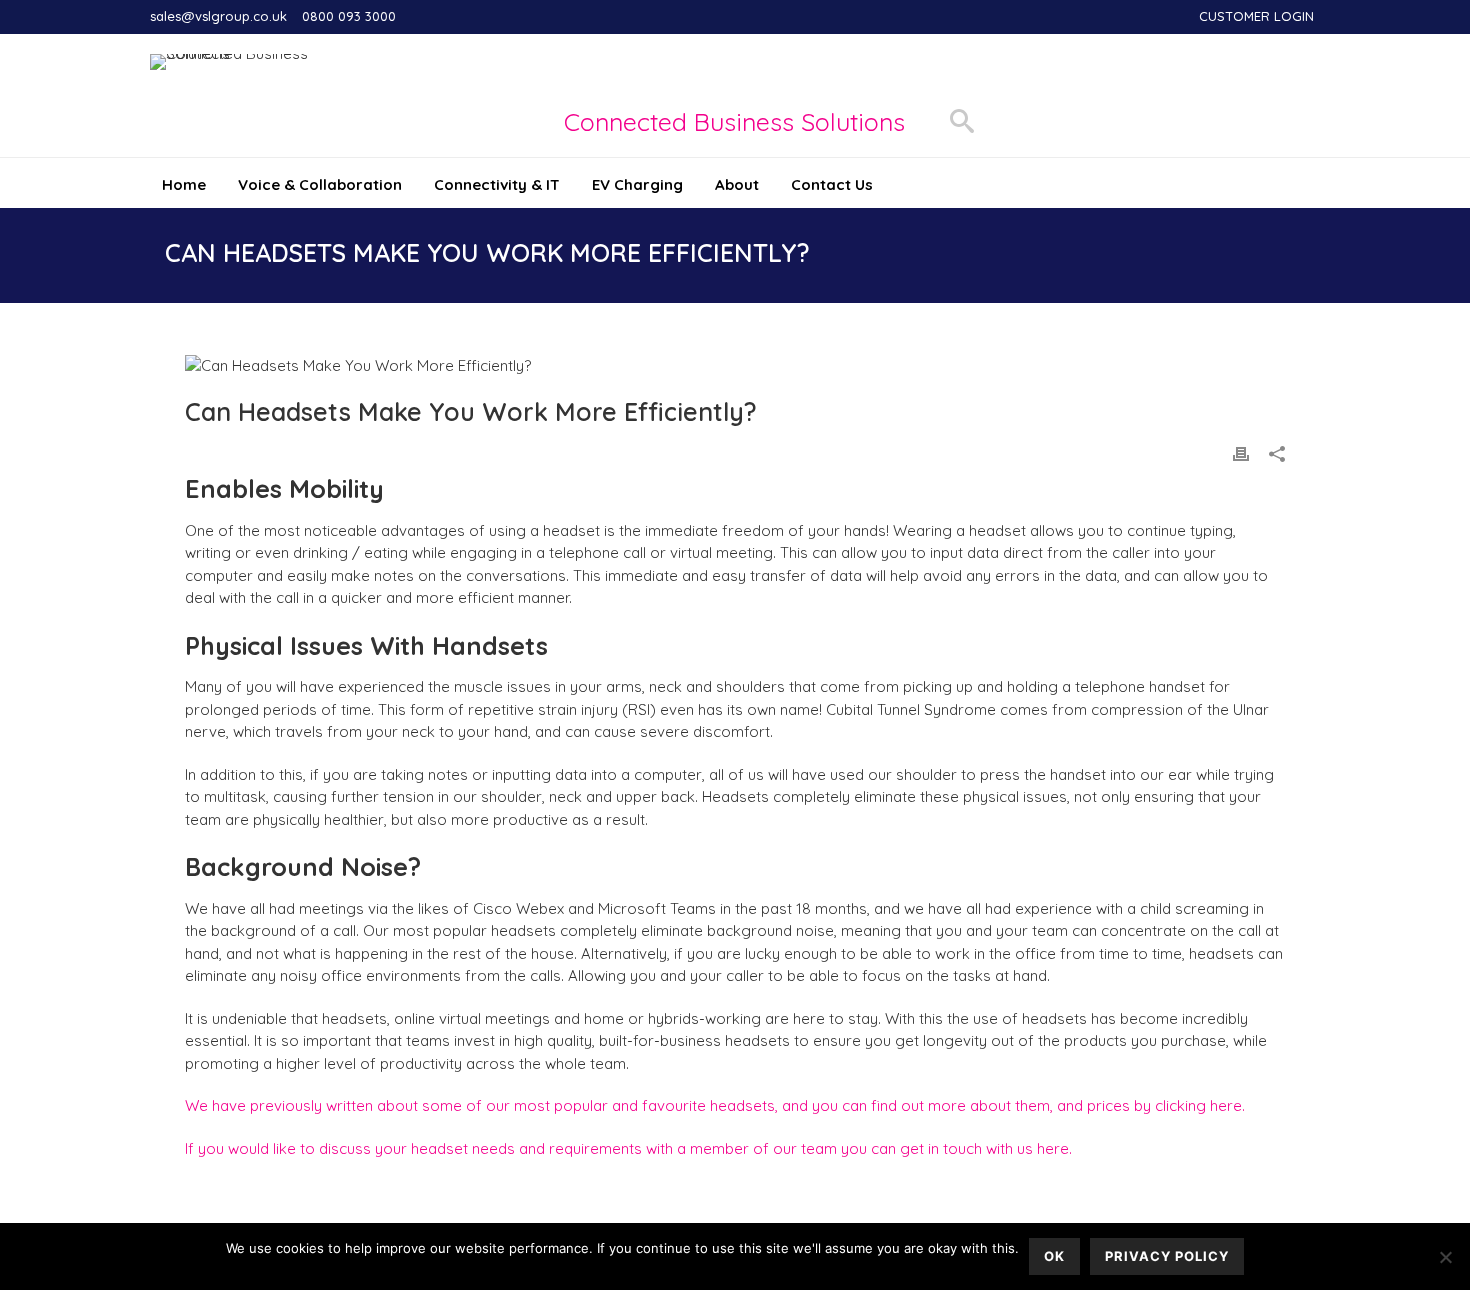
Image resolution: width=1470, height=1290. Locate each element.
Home (184, 184)
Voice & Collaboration (320, 184)
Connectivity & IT (497, 184)
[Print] (1241, 452)
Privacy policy (1167, 1256)
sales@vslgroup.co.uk (218, 16)
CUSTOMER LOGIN (1256, 16)
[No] (1445, 1257)
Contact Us (832, 184)
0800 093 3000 (349, 16)
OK (1054, 1256)
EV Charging (637, 184)
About (737, 184)
